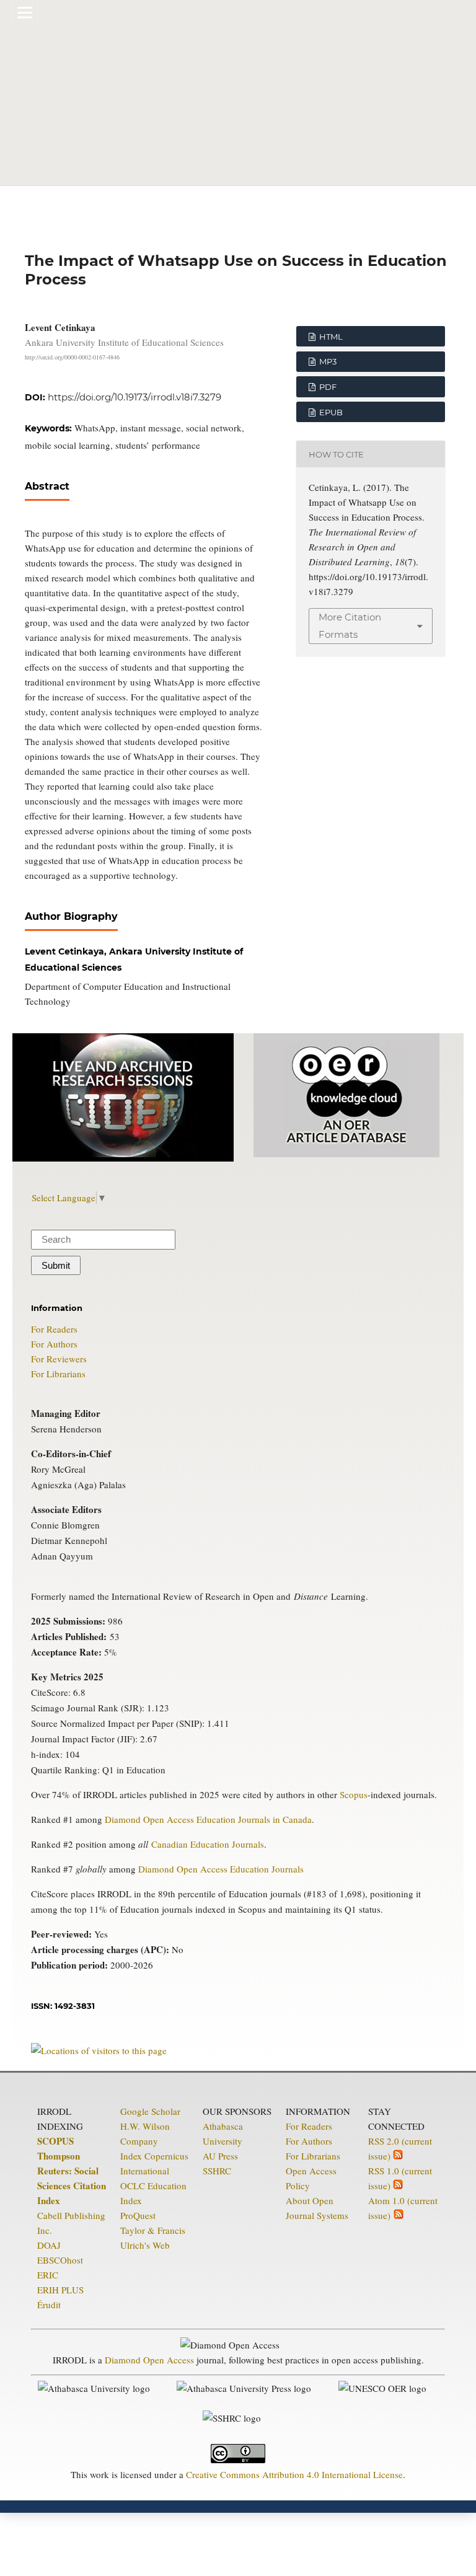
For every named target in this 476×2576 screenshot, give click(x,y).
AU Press (220, 2156)
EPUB (330, 412)
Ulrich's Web (145, 2245)
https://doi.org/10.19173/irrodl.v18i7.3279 (134, 397)
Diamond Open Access (149, 2360)
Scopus (354, 1794)
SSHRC (217, 2171)
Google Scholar (150, 2111)
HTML (330, 337)
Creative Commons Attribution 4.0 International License (294, 2474)
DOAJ (49, 2245)
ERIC (48, 2275)
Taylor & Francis (153, 2230)
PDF (327, 387)
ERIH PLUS (60, 2290)
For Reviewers (59, 1359)
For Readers (54, 1329)
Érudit (49, 2305)
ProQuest (138, 2215)
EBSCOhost (60, 2260)
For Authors (54, 1344)
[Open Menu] (25, 12)
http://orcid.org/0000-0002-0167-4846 (72, 357)
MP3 (327, 361)
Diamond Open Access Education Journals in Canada (208, 1819)
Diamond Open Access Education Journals (221, 1869)
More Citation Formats (350, 626)
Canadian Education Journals (208, 1844)
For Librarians (58, 1374)
